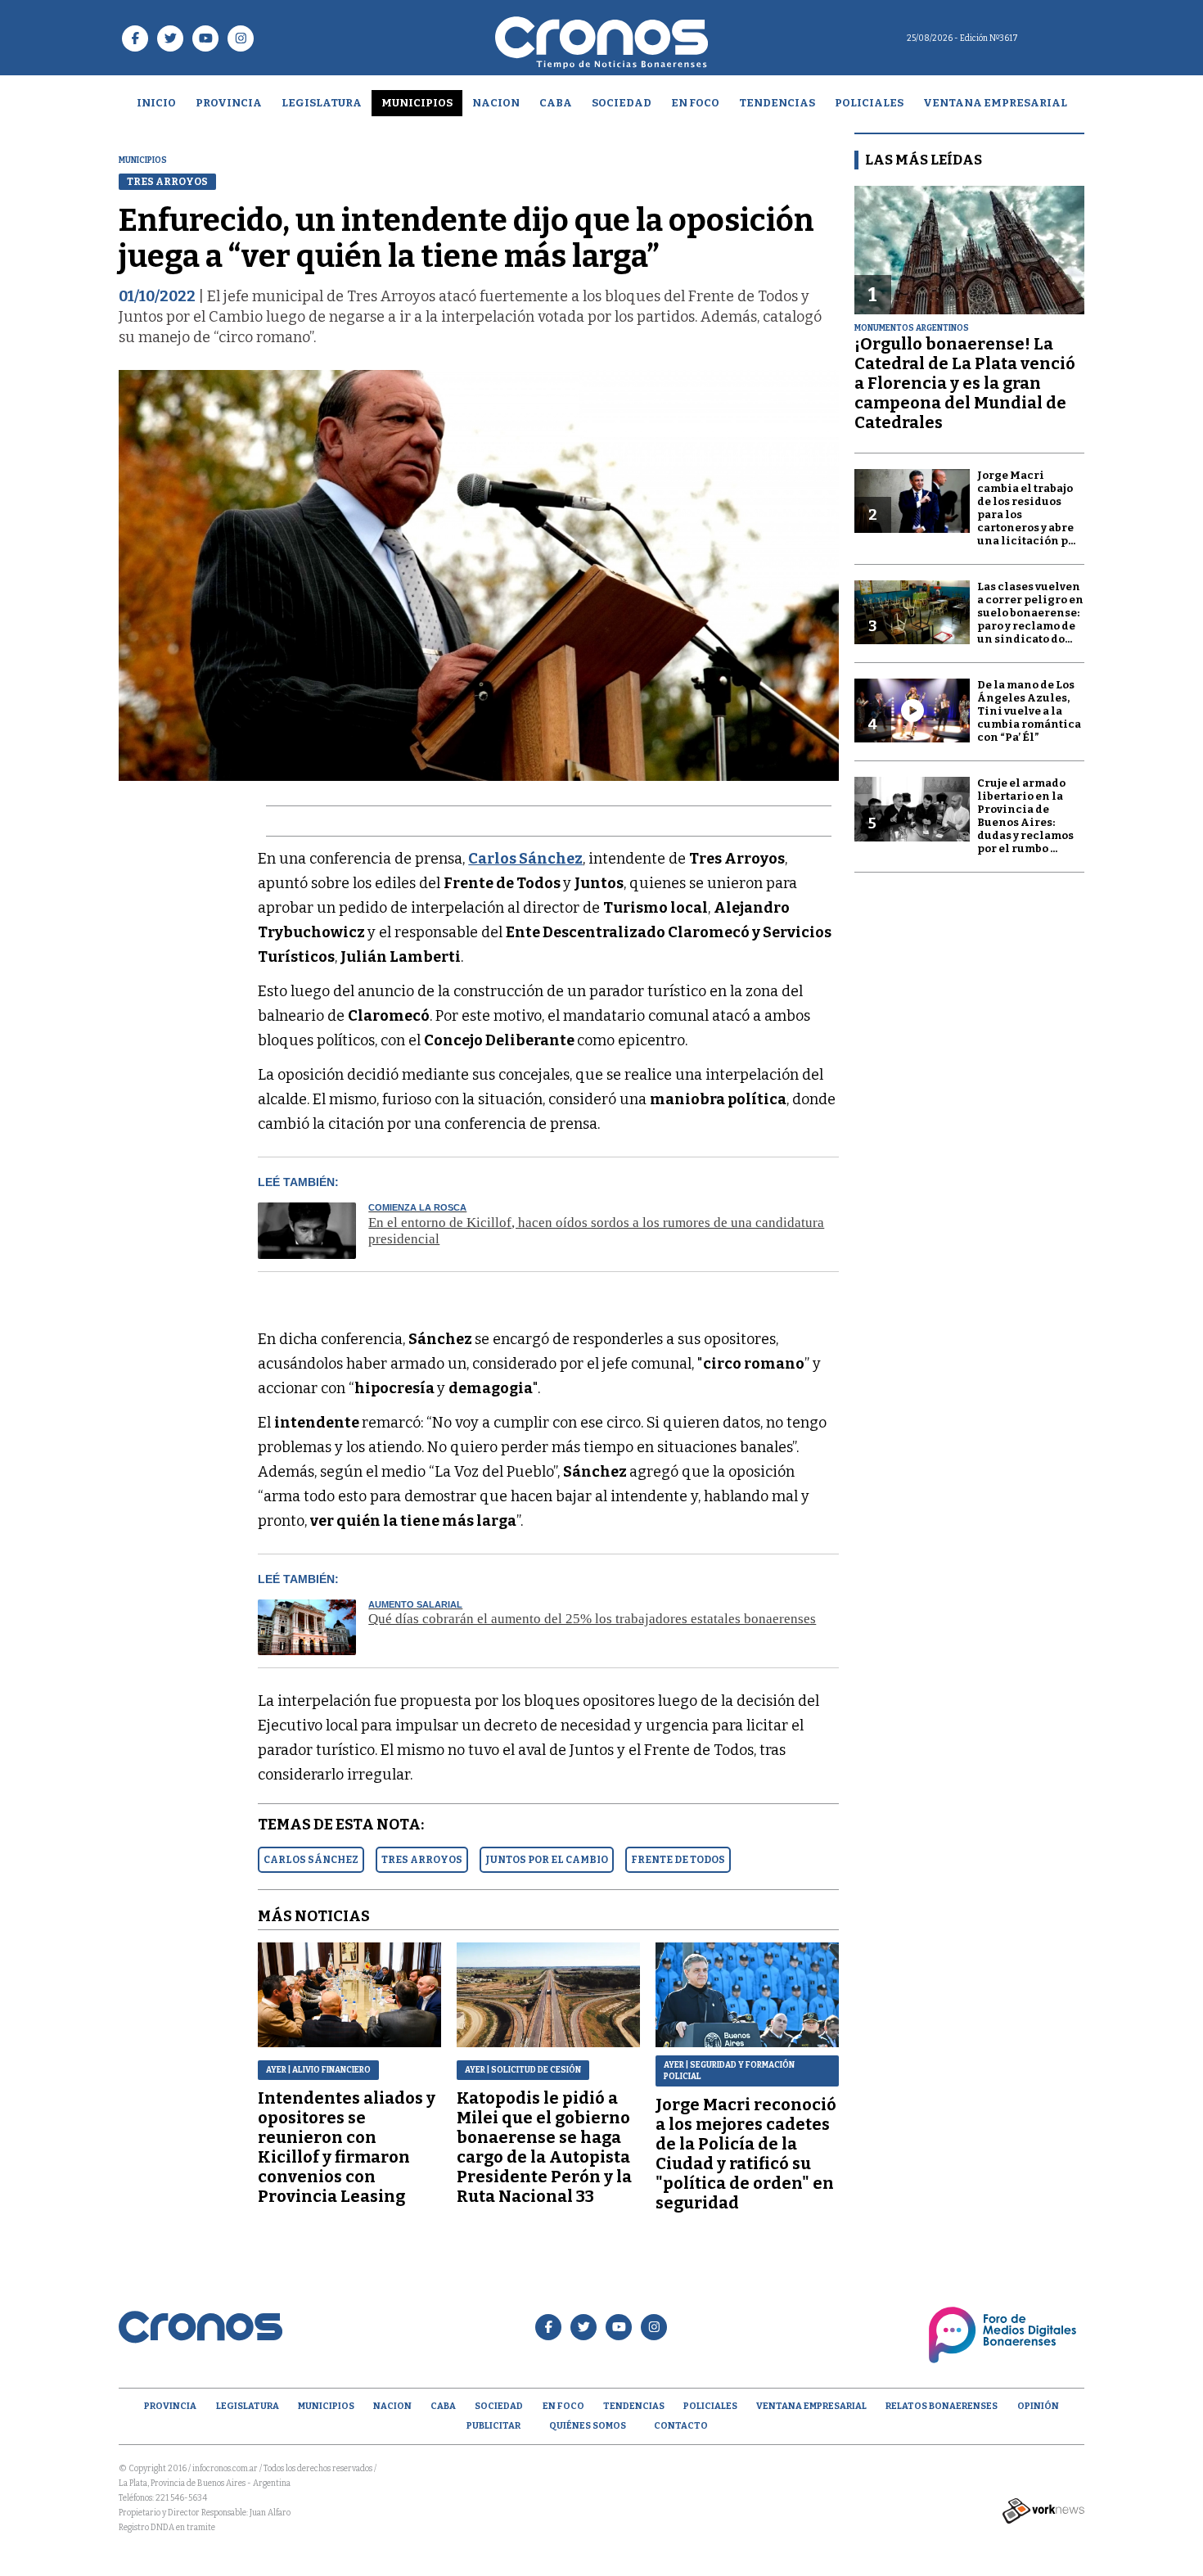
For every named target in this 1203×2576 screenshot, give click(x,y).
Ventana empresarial (995, 103)
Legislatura (322, 103)
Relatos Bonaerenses (942, 2406)
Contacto (681, 2426)
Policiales (869, 103)
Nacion (496, 103)
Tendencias (777, 103)
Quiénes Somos (588, 2426)
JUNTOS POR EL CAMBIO (547, 1860)
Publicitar (493, 2426)
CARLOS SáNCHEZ (311, 1860)
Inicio (156, 103)
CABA (556, 103)
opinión (1038, 2406)
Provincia (229, 103)
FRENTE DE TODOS (678, 1860)
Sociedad (622, 103)
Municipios (417, 103)
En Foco (695, 103)
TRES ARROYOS (422, 1860)
